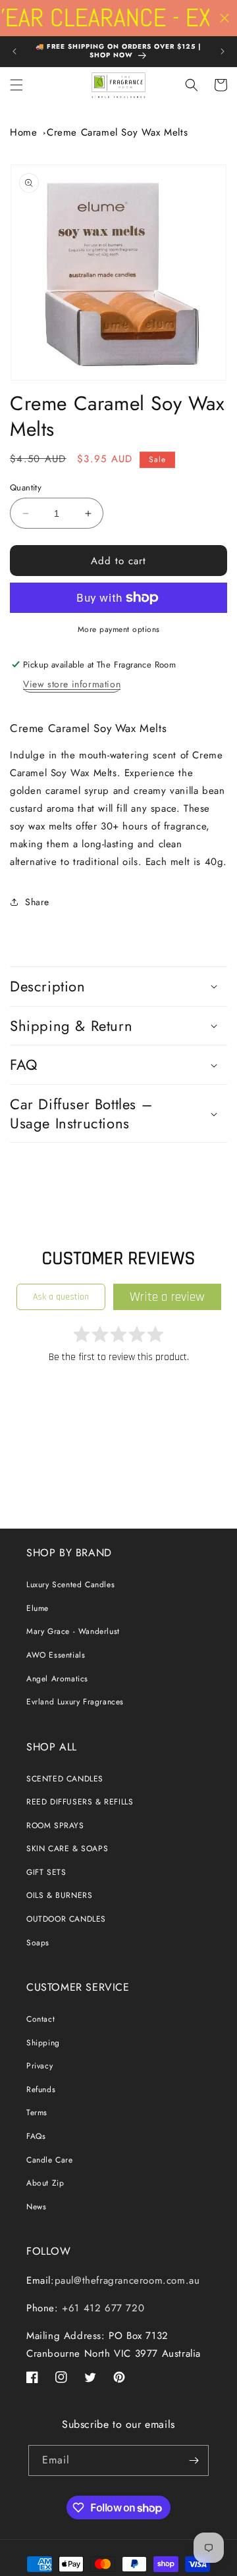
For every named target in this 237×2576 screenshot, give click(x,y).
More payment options (119, 629)
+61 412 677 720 (102, 2308)
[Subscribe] (194, 2460)
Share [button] (37, 902)
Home (23, 132)
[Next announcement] (223, 51)
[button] (16, 85)
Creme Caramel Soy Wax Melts (117, 132)
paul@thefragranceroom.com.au (127, 2280)
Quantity (26, 487)
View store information (72, 684)
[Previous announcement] (14, 51)
